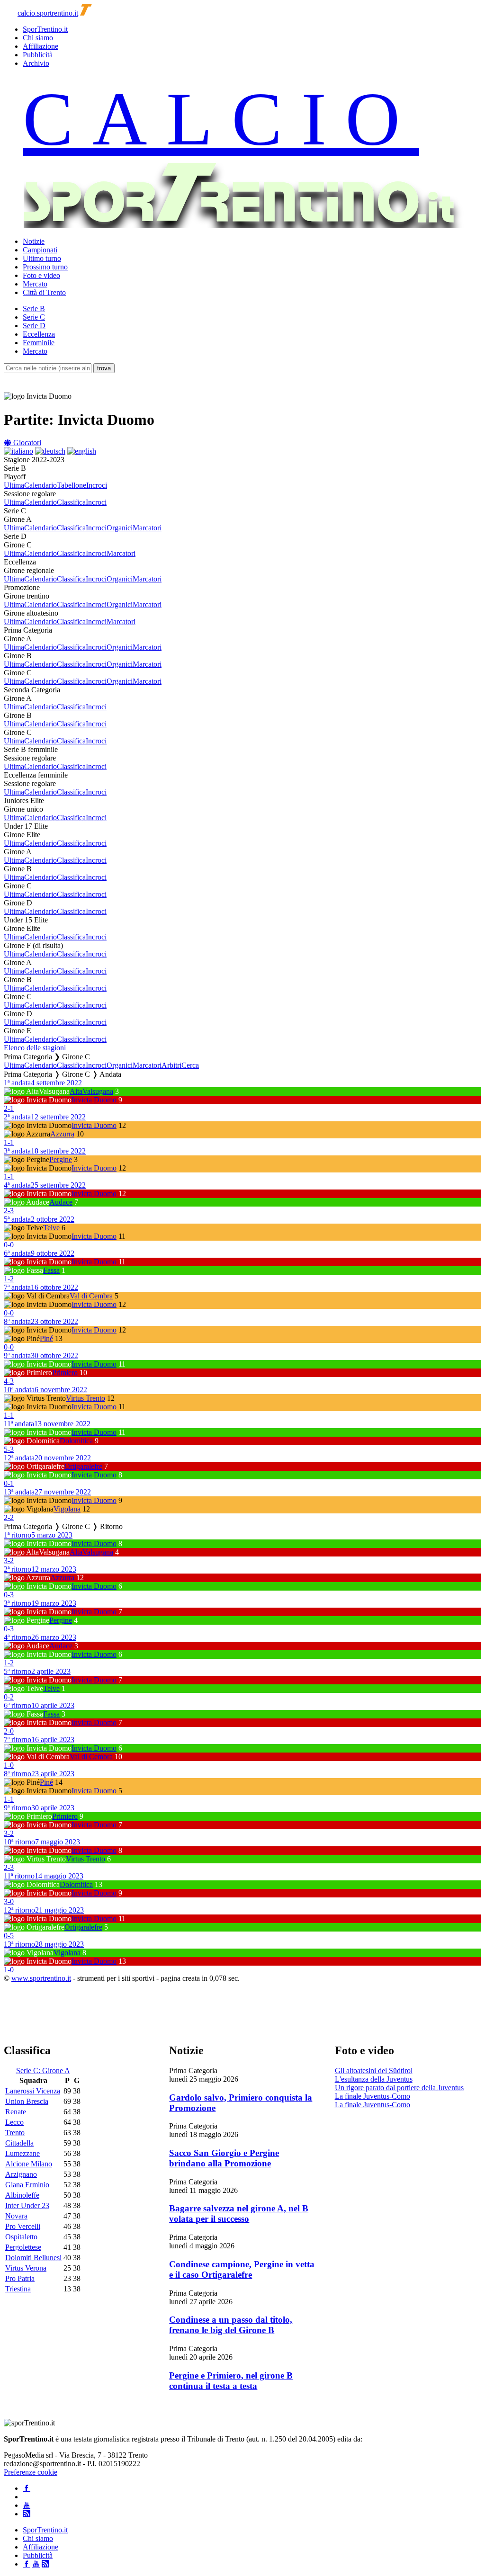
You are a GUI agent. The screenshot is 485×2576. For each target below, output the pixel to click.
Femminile (39, 343)
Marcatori (147, 528)
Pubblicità (38, 55)
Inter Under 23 (27, 2205)
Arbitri (171, 1065)
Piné (46, 1338)
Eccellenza (39, 334)
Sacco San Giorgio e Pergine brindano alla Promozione (224, 2158)
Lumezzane (22, 2153)
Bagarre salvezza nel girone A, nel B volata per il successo (239, 2214)
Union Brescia (27, 2101)
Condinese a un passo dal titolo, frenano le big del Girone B (231, 2325)
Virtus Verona (26, 2268)
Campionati (40, 250)
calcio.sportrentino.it (48, 13)
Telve (51, 1228)
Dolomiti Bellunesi (33, 2258)
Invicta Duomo (94, 1100)
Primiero (65, 1373)
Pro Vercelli (23, 2226)
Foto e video (41, 275)
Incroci (97, 485)
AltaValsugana (91, 1091)
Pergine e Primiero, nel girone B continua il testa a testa (231, 2381)
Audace (61, 1202)
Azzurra (62, 1134)
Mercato (35, 284)
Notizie (34, 241)
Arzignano (21, 2174)
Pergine (61, 1159)
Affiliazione (40, 46)
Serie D (34, 326)
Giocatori (26, 443)
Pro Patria (20, 2278)
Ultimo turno (42, 258)
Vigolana (67, 1509)
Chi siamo (38, 38)
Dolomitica (76, 1441)
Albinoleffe (22, 2195)
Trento (15, 2133)
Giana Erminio (27, 2185)
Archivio (36, 63)
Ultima (14, 485)
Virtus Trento (85, 1398)
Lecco (14, 2122)
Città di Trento (44, 292)
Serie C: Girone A (43, 2071)
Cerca (190, 1065)
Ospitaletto (21, 2237)
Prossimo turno (45, 267)
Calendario (40, 485)
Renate (16, 2112)
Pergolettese (23, 2247)
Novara (16, 2216)
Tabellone (72, 485)
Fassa (51, 1270)
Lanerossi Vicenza (33, 2091)
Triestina (18, 2289)
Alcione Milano (29, 2164)
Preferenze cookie (31, 2472)
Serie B (34, 309)
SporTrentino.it (45, 29)
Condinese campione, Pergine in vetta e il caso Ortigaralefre (242, 2269)
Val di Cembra (91, 1296)
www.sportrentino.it (41, 1978)
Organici (120, 528)
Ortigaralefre (83, 1466)
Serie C (34, 317)
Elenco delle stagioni (35, 1048)
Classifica (71, 502)
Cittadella (19, 2143)
